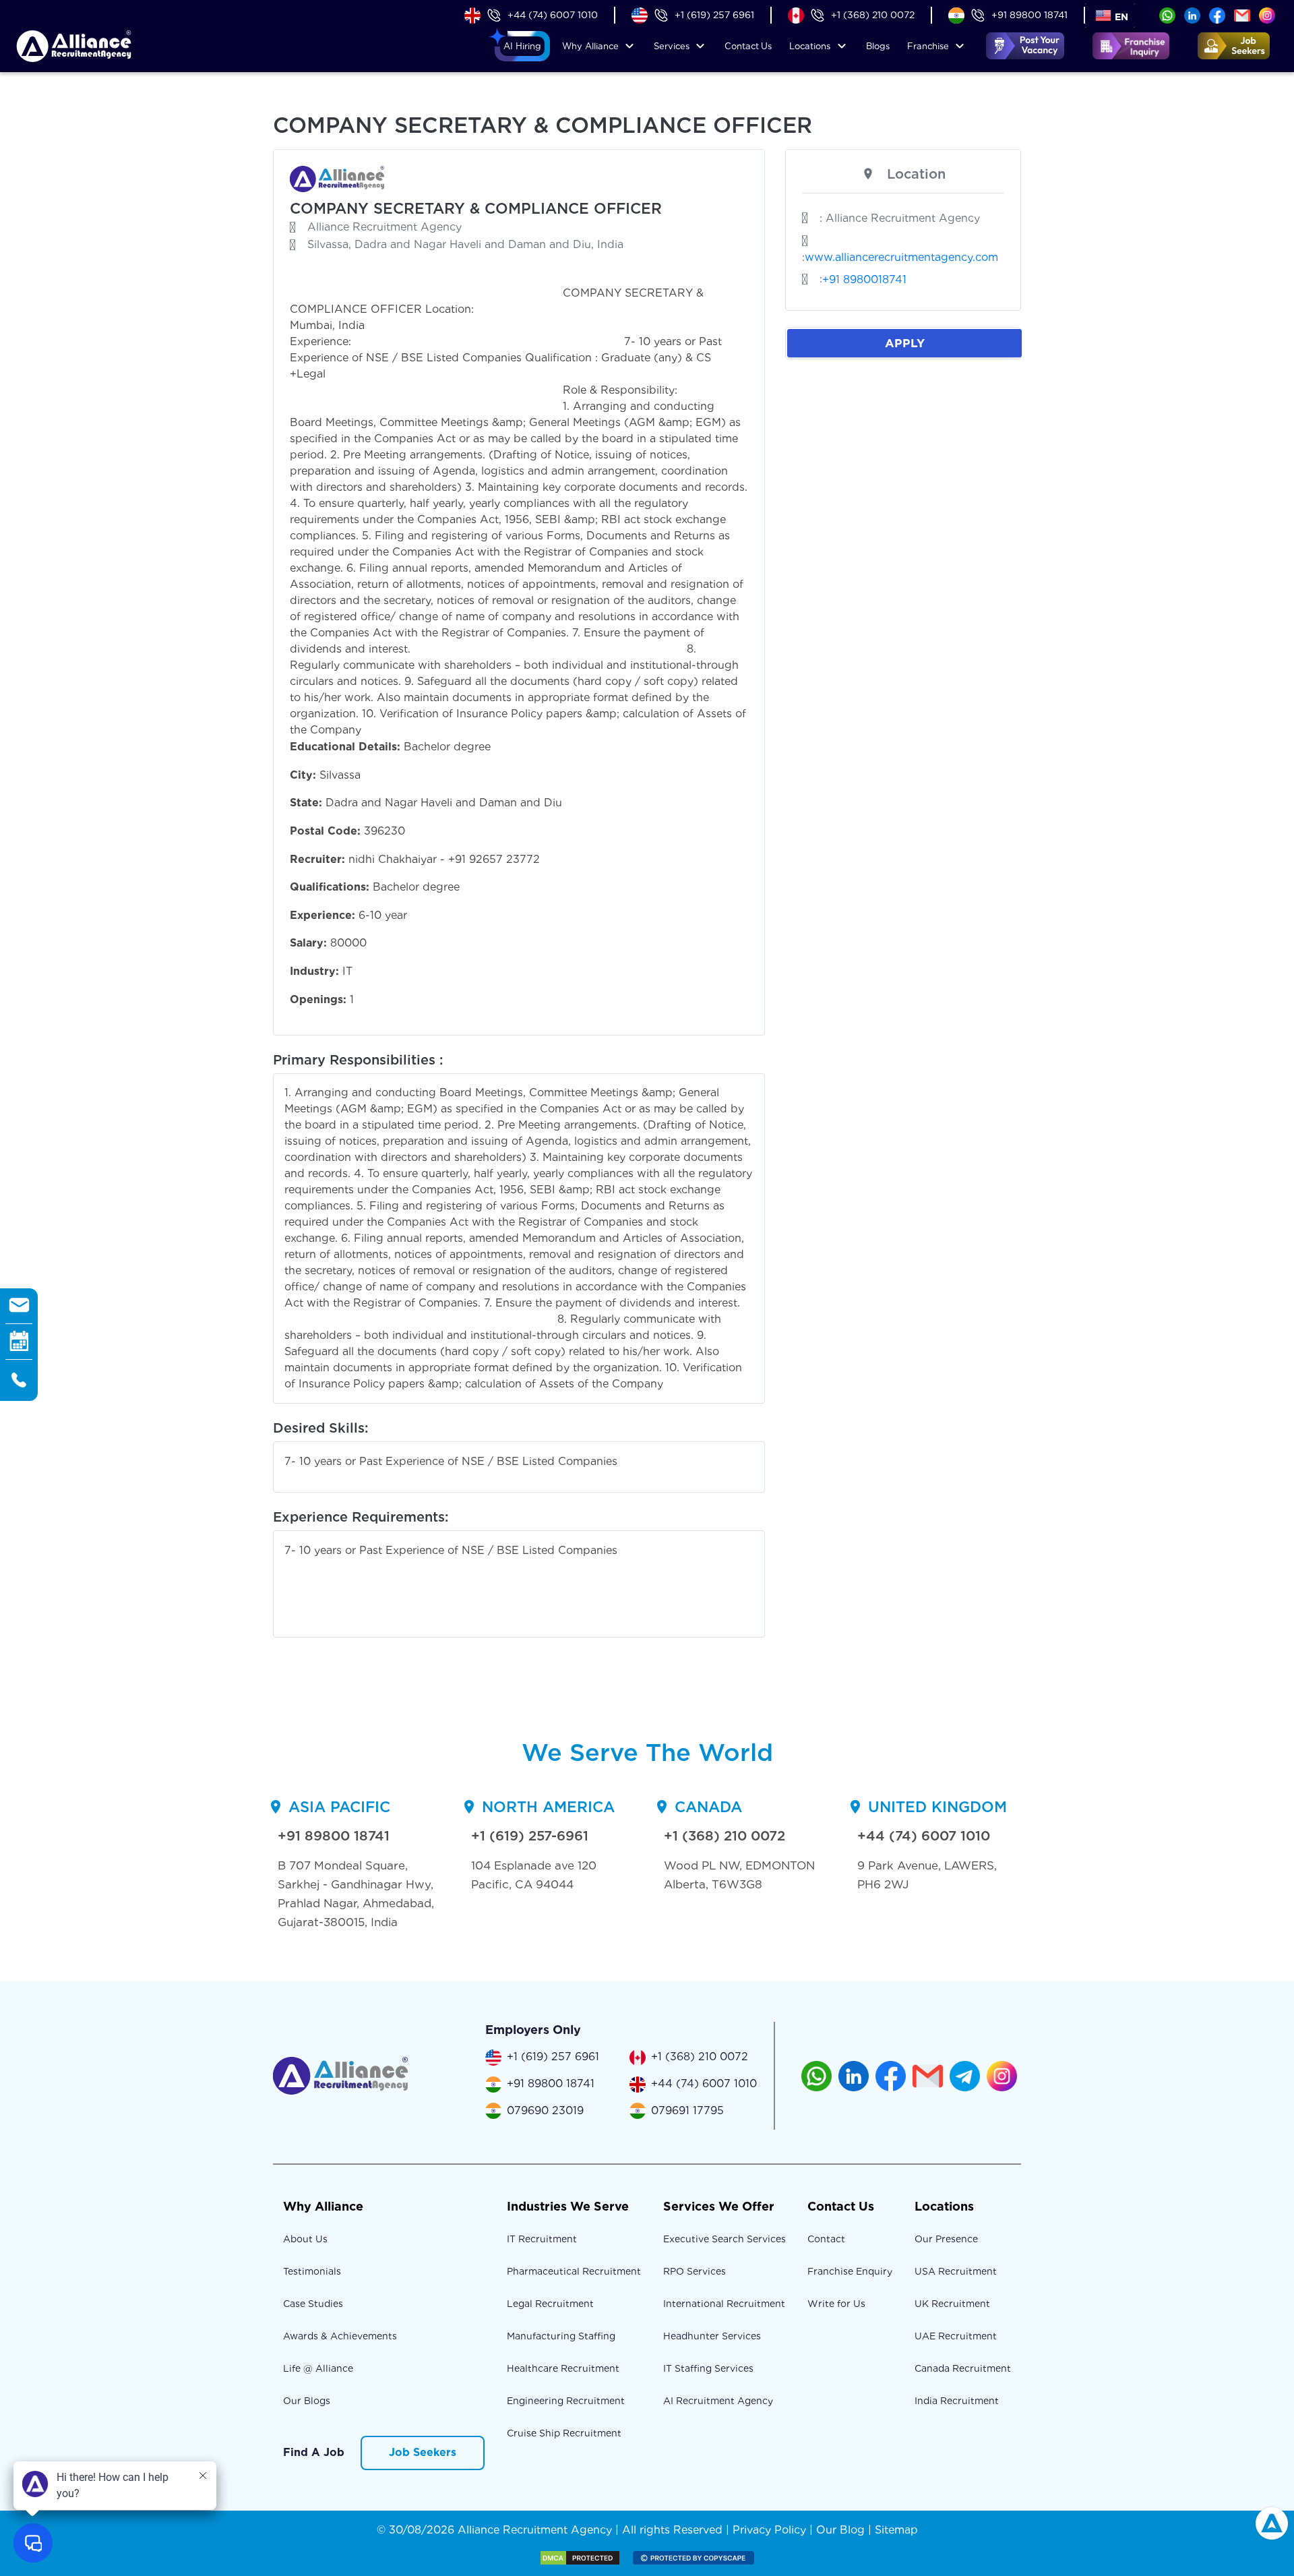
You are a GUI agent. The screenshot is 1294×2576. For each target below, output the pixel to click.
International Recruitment (724, 2304)
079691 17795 (687, 2110)
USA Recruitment (956, 2271)
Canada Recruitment (963, 2368)
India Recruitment (957, 2401)
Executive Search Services (725, 2239)
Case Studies (313, 2304)
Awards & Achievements (340, 2336)
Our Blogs (307, 2401)
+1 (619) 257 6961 (714, 15)
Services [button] (672, 46)
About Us (305, 2239)
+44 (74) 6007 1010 (553, 15)
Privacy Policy (769, 2530)
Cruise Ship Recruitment (564, 2433)
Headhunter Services (712, 2336)
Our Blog (840, 2530)
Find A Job (314, 2452)
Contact (748, 46)
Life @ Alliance (318, 2368)
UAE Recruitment (956, 2336)
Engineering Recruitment (566, 2401)
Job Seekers (423, 2452)
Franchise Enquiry (850, 2271)
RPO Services (695, 2271)
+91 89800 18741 (1029, 15)
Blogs (878, 46)
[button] (522, 47)
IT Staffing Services (708, 2368)
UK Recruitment (952, 2304)
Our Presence (946, 2239)
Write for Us (836, 2304)
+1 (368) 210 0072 (873, 15)
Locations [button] (810, 46)
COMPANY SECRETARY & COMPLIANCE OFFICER (476, 208)
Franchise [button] (928, 46)
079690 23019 (545, 2110)
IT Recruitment (542, 2239)
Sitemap (896, 2530)
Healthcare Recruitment (563, 2368)
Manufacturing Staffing (561, 2336)
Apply (905, 343)
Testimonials (312, 2271)
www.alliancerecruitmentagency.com (901, 257)
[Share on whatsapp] (1167, 14)
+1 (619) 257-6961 (530, 1836)
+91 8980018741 (864, 279)
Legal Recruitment (550, 2304)
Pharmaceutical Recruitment (574, 2271)
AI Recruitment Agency (718, 2401)
